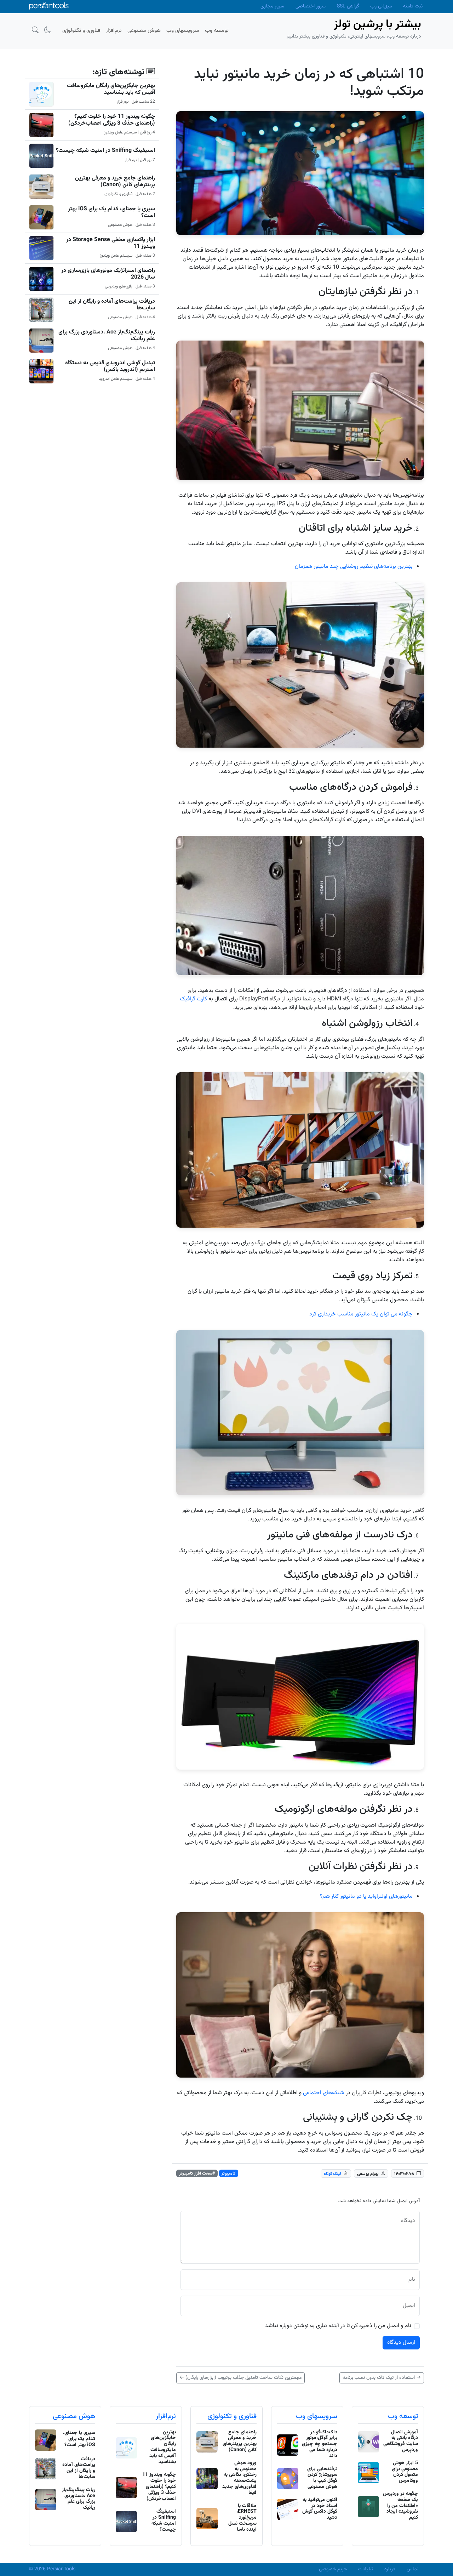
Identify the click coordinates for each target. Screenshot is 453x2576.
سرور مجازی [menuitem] (272, 6)
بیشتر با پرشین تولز (377, 24)
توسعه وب (403, 2416)
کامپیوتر (228, 2174)
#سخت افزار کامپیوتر (197, 2174)
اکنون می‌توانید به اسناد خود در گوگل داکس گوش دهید (320, 2509)
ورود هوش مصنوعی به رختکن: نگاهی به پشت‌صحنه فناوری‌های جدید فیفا (239, 2478)
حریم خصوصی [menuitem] (333, 2569)
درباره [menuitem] (390, 2569)
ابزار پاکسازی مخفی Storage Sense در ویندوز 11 (111, 243)
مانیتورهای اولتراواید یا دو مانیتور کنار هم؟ (366, 1897)
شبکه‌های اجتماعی (324, 2093)
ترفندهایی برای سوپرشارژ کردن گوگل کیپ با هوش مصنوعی (322, 2478)
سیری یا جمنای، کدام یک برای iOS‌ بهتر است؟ (111, 212)
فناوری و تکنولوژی (232, 2416)
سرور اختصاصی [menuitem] (311, 6)
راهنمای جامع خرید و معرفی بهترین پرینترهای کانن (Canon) (115, 182)
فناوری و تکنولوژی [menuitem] (81, 31)
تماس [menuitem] (412, 2569)
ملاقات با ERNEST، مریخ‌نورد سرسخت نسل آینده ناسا (242, 2518)
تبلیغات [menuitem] (366, 2569)
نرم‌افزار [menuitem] (114, 31)
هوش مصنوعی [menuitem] (144, 31)
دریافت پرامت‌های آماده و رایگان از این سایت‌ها (112, 305)
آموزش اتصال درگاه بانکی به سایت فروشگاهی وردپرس (401, 2441)
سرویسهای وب (317, 2416)
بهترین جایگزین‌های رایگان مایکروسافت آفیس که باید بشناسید (111, 89)
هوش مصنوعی (74, 2416)
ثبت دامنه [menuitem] (413, 6)
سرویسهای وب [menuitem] (183, 31)
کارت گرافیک (193, 999)
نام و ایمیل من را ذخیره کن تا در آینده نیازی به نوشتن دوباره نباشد (338, 2326)
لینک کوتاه (332, 2174)
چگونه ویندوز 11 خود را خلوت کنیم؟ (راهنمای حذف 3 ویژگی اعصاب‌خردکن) (112, 120)
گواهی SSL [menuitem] (348, 6)
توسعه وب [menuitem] (217, 31)
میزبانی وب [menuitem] (381, 6)
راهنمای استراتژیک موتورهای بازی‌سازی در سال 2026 (108, 274)
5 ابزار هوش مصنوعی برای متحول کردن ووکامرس (405, 2472)
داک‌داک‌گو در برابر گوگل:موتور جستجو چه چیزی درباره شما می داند (320, 2444)
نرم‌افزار (166, 2416)
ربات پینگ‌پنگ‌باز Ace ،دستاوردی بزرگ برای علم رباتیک (107, 336)
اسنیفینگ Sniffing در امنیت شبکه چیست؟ (105, 151)
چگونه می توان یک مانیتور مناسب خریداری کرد (361, 1314)
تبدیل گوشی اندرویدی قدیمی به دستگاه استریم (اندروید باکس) (110, 366)
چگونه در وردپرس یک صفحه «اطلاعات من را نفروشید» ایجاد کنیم (400, 2506)
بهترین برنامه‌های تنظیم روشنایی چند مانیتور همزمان (354, 567)
